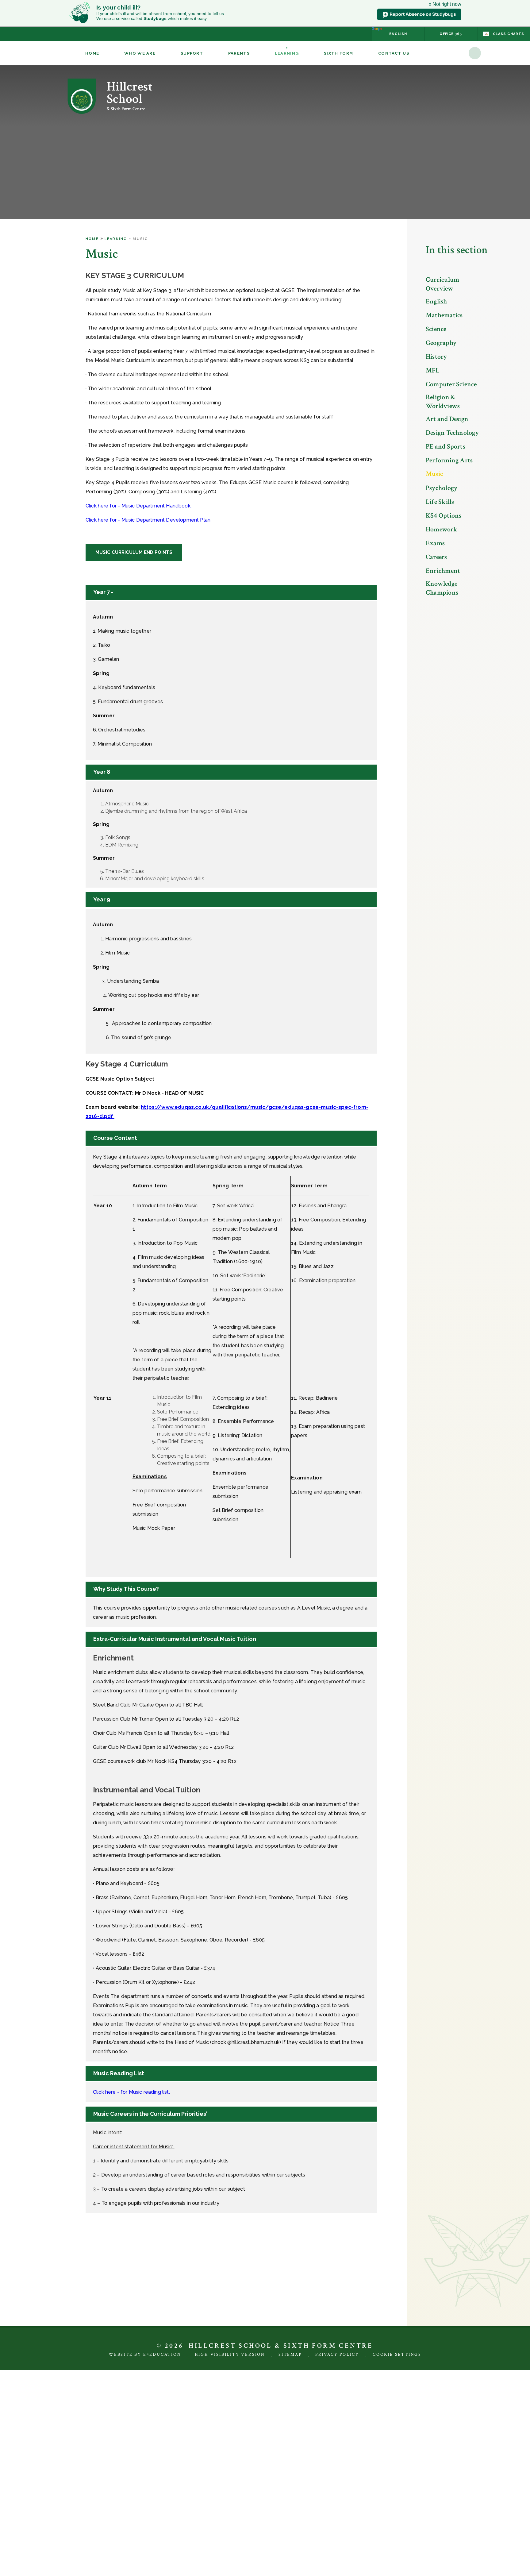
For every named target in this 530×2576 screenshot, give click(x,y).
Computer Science (451, 384)
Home (92, 239)
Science (436, 329)
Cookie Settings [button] (397, 2354)
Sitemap (290, 2354)
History (436, 357)
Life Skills (440, 502)
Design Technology (452, 433)
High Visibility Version (230, 2354)
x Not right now (445, 4)
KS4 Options (444, 516)
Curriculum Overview (442, 284)
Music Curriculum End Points (134, 552)
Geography (441, 343)
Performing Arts (449, 460)
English (436, 301)
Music (140, 239)
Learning (116, 239)
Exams (435, 543)
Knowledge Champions (442, 588)
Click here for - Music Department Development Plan (148, 520)
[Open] (475, 53)
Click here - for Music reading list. (131, 2092)
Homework (442, 529)
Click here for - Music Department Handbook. (139, 506)
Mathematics (444, 315)
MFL (433, 370)
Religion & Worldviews (443, 402)
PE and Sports (446, 447)
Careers (436, 557)
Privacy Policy (337, 2354)
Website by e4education (145, 2354)
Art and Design (447, 419)
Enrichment (443, 571)
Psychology (442, 488)
